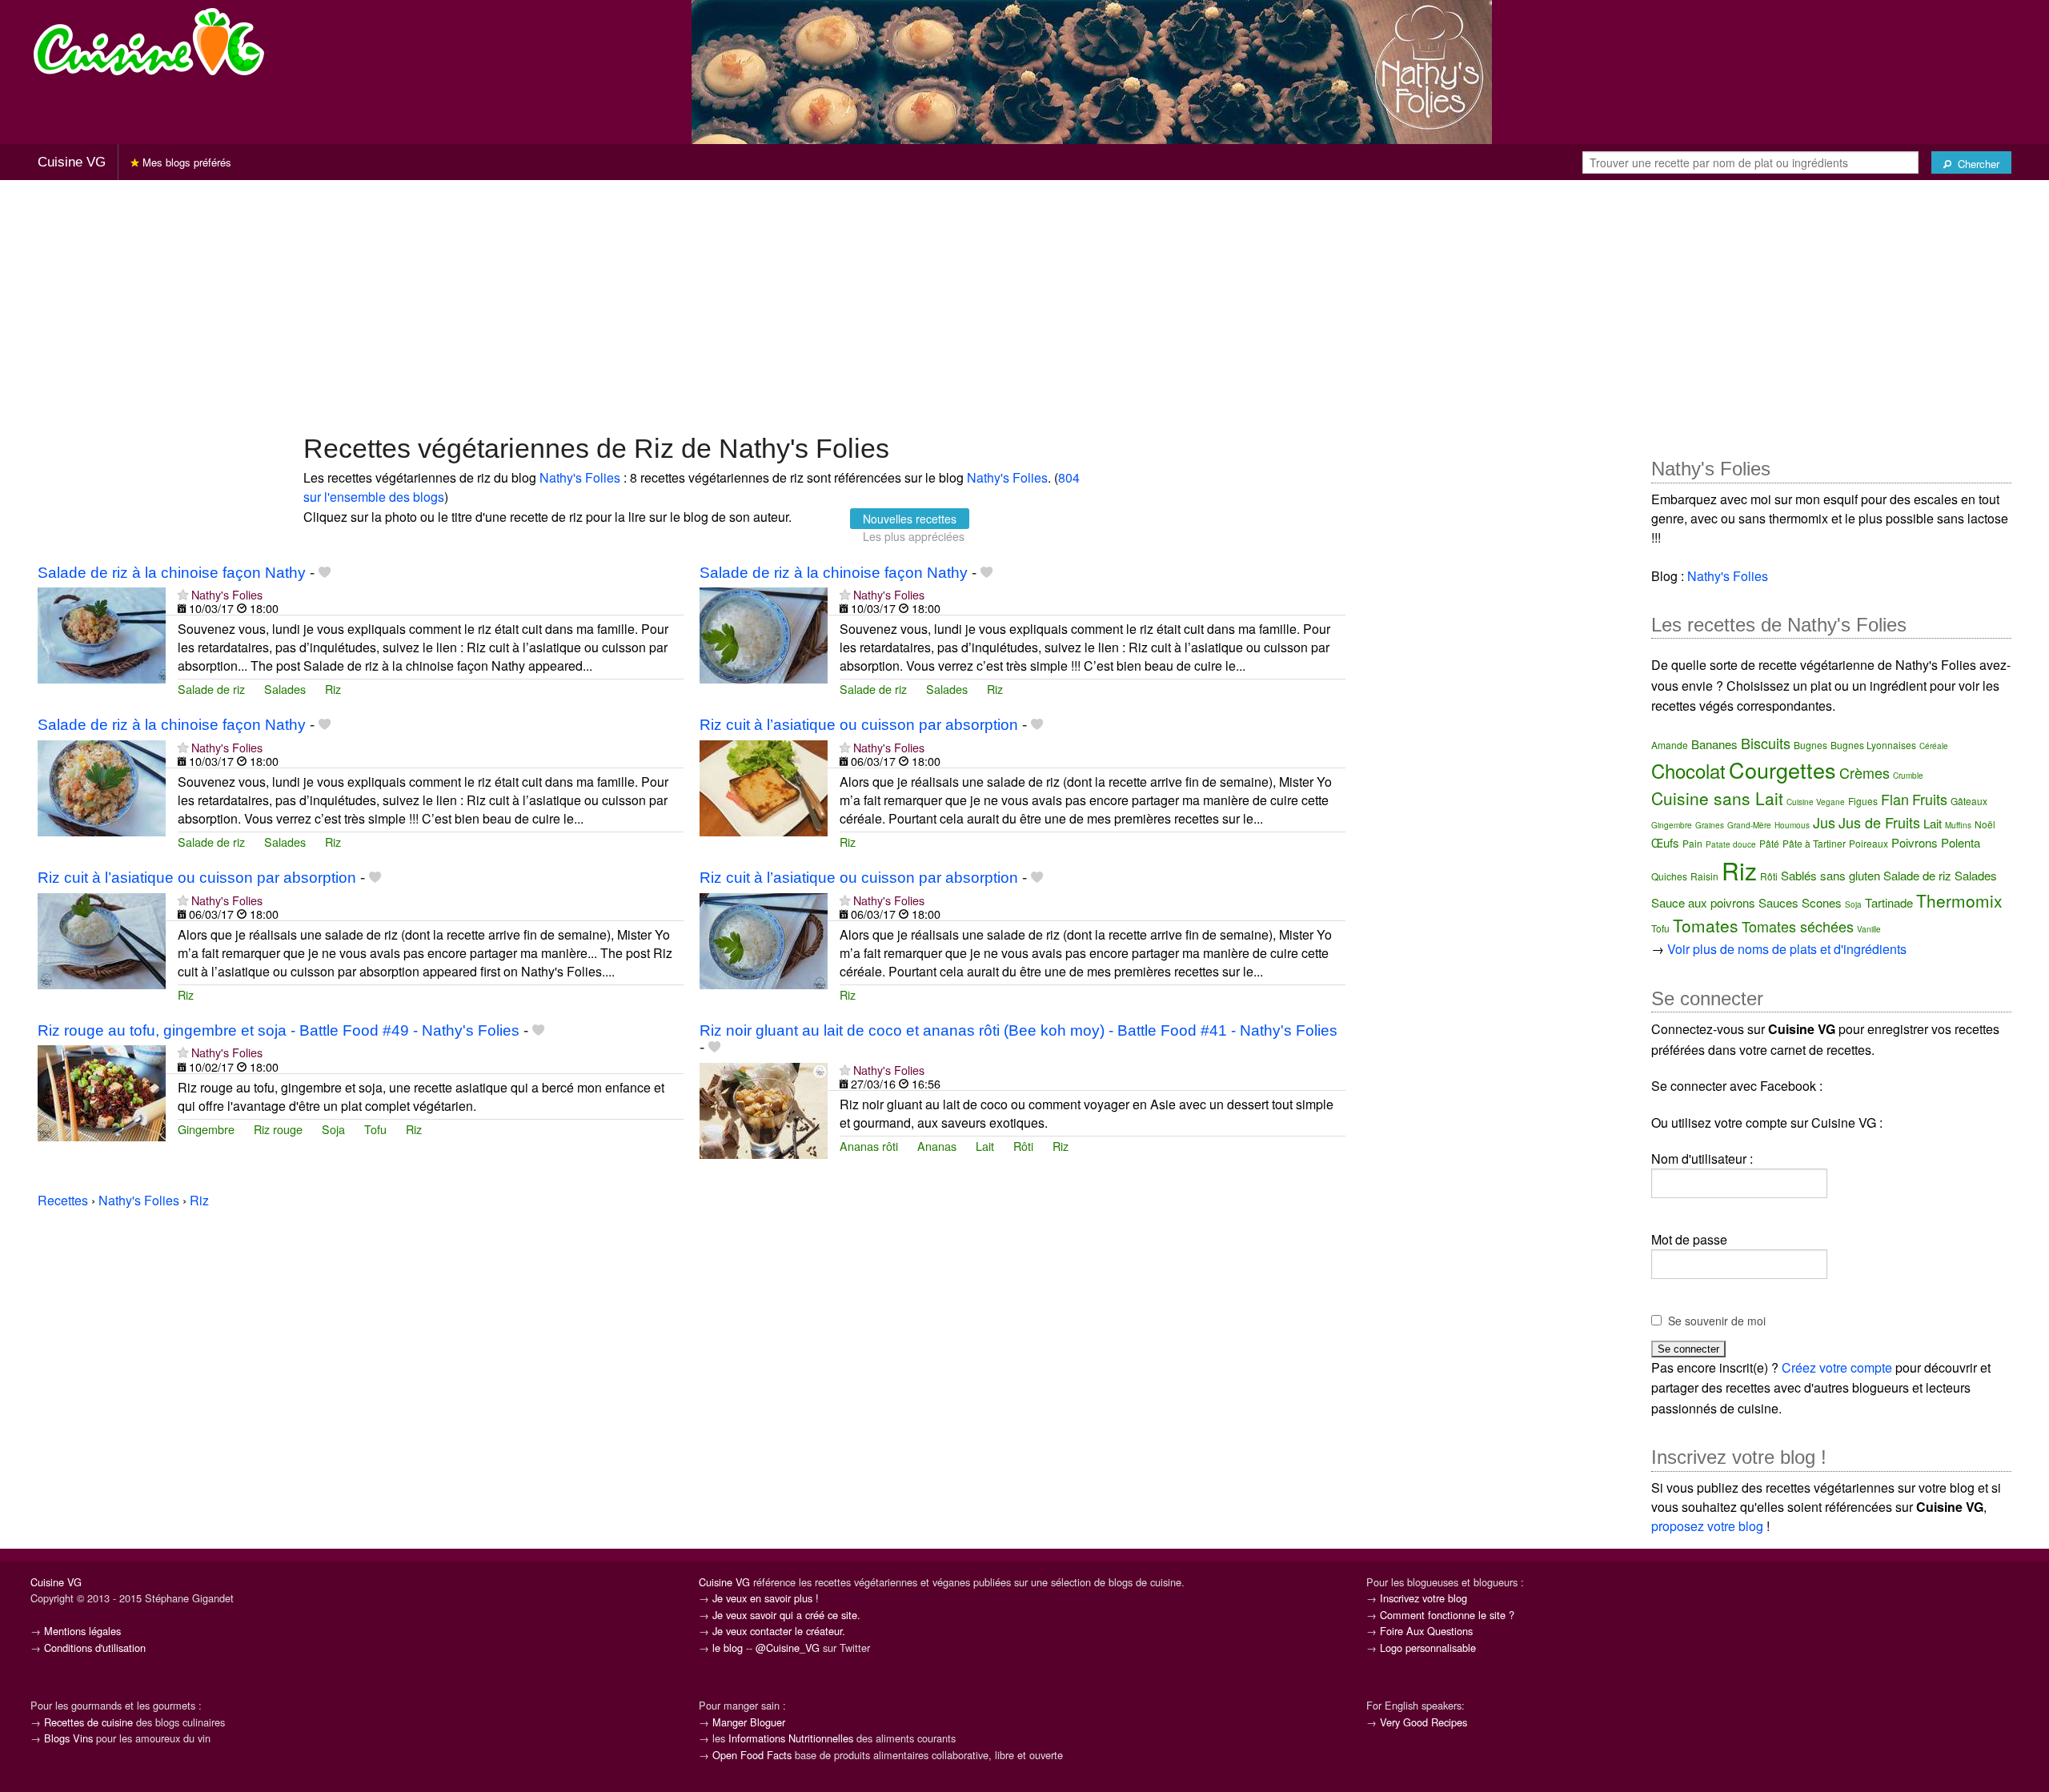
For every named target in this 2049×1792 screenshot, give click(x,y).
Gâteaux (1969, 801)
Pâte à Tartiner (1814, 843)
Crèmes (1865, 772)
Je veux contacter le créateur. (779, 1631)
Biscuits (1766, 743)
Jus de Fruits (1879, 822)
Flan (1895, 799)
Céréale (1934, 746)
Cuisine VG (72, 162)
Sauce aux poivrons (1703, 902)
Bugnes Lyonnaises (1873, 745)
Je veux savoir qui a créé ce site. (786, 1615)
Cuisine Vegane (1816, 802)
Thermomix (1959, 900)
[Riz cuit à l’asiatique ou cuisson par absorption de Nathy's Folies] (764, 786)
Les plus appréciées (914, 536)
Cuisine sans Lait (1717, 798)
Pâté (1769, 843)
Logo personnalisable (1428, 1648)
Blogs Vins (68, 1738)
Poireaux (1869, 843)
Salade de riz (211, 689)
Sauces (1778, 902)
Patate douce (1731, 844)
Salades (285, 689)
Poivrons (1915, 842)
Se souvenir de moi (1717, 1321)
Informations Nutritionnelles (791, 1738)
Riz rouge (278, 1129)
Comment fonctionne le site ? (1447, 1615)
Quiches (1669, 876)
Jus (1824, 822)
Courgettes (1782, 770)
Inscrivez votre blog (1423, 1598)
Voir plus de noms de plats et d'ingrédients (1787, 949)
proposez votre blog (1707, 1526)
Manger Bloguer (749, 1722)
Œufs (1665, 842)
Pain (1692, 843)
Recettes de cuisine (88, 1722)
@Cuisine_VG (788, 1648)
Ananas (937, 1146)
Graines (1710, 825)
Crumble (1908, 776)
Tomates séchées (1798, 926)
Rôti (1023, 1146)
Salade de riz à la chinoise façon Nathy (172, 573)
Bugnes (1810, 745)
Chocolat (1688, 770)
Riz (333, 689)
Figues (1863, 801)
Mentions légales (82, 1631)
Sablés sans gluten (1830, 875)
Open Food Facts (752, 1755)
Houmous (1792, 825)
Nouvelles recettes (910, 519)
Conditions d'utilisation (95, 1648)
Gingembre (206, 1129)
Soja (333, 1129)
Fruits (1930, 799)
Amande (1670, 745)
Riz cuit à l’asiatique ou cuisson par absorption (859, 725)
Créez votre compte (1837, 1367)
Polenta (1961, 842)
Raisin (1704, 876)
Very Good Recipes (1423, 1722)
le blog (728, 1648)
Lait (985, 1146)
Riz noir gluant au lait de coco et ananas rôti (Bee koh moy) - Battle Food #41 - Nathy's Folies (1018, 1030)
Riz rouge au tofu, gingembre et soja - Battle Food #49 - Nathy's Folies (279, 1030)
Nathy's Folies (580, 477)
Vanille (1869, 929)
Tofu (375, 1129)
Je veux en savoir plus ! (766, 1598)
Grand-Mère (1749, 825)
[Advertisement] (1024, 305)
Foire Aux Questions (1426, 1631)
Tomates (1706, 925)
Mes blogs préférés (185, 162)
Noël (1985, 824)
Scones (1822, 902)
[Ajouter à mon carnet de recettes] (325, 573)
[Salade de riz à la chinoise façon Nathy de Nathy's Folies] (102, 633)
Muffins (1958, 825)
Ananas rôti (869, 1146)
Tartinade (1889, 902)
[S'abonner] (183, 594)
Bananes (1714, 744)
